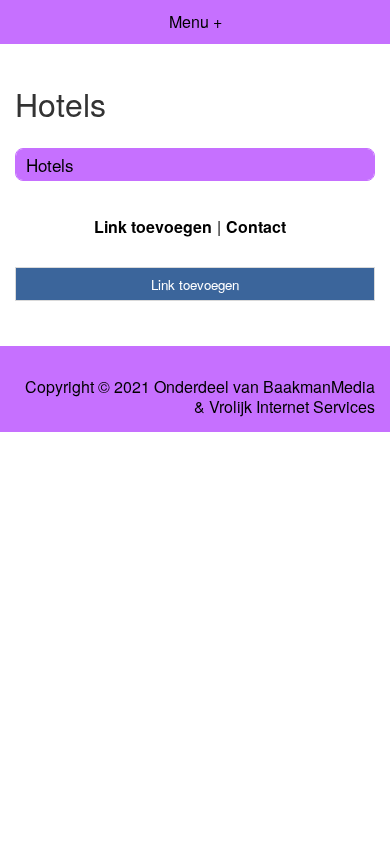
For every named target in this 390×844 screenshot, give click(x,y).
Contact (256, 226)
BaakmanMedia (319, 387)
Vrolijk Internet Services (292, 407)
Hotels (50, 164)
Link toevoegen (153, 226)
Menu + (195, 21)
